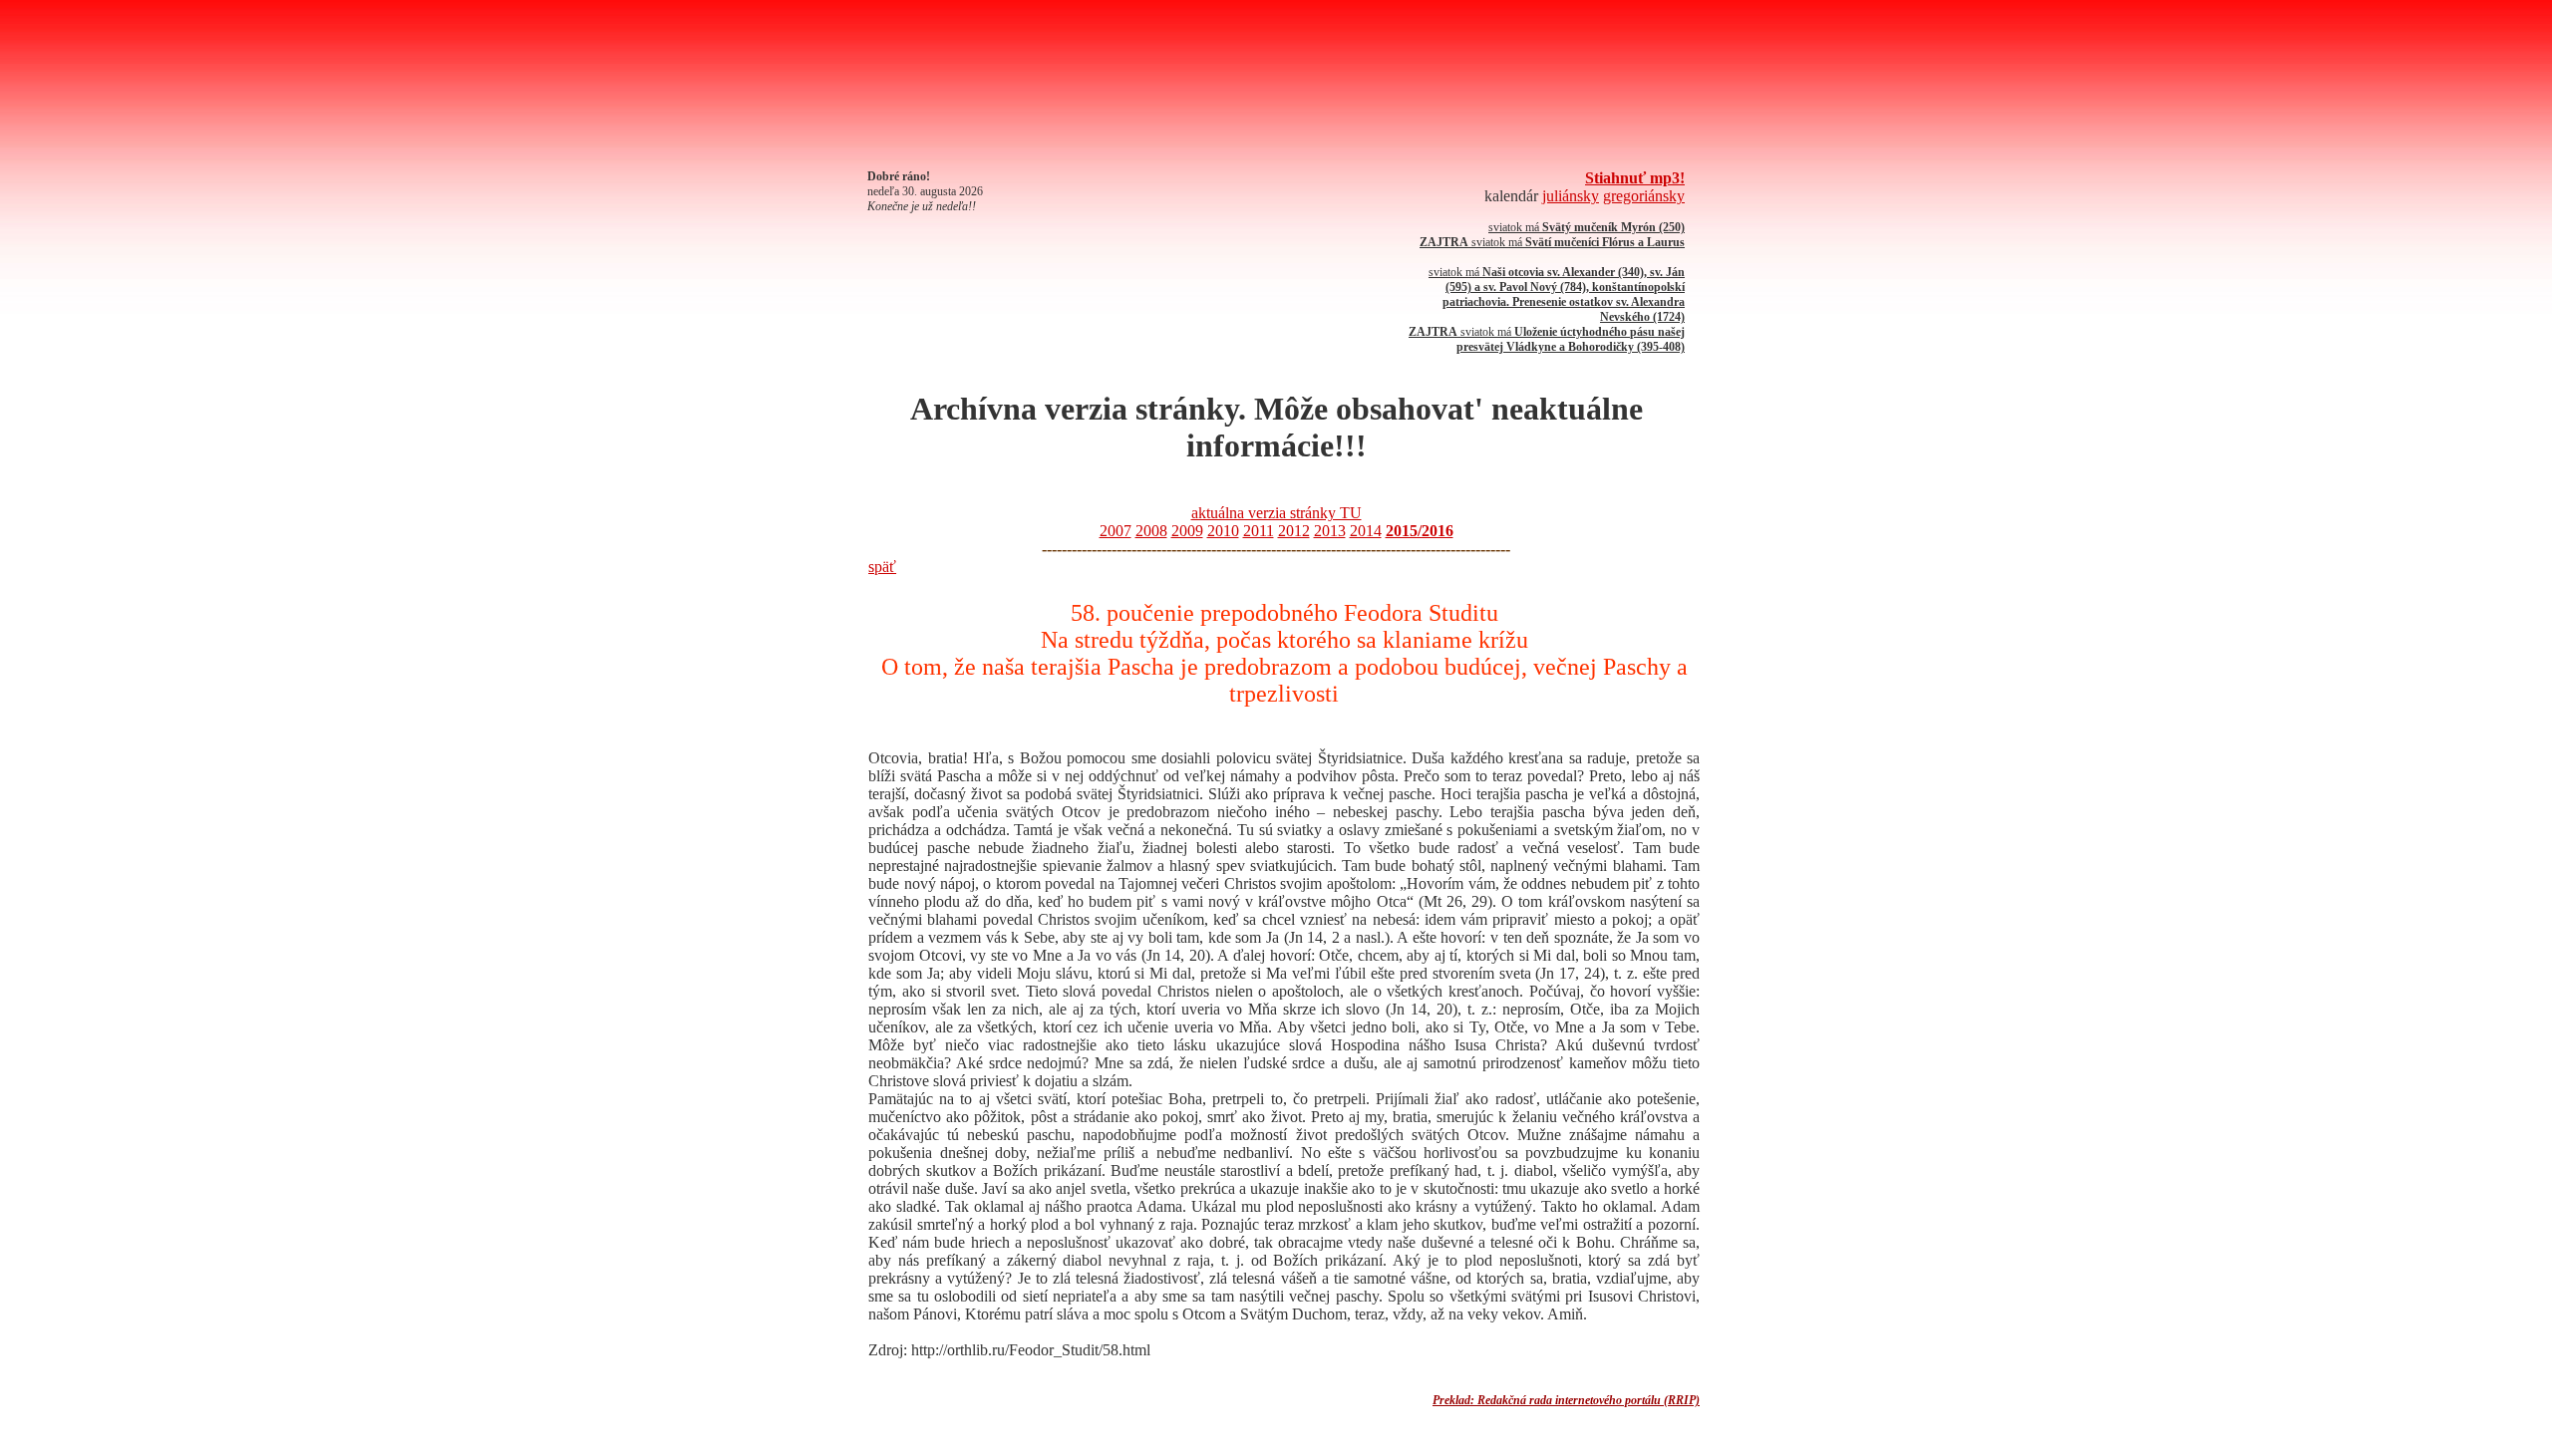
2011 (1259, 531)
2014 (1366, 531)
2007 (1116, 531)
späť (882, 567)
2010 (1223, 531)
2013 (1330, 531)
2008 (1151, 531)
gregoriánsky (1644, 196)
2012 (1294, 531)
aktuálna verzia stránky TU (1276, 513)
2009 (1187, 531)
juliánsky (1571, 196)
